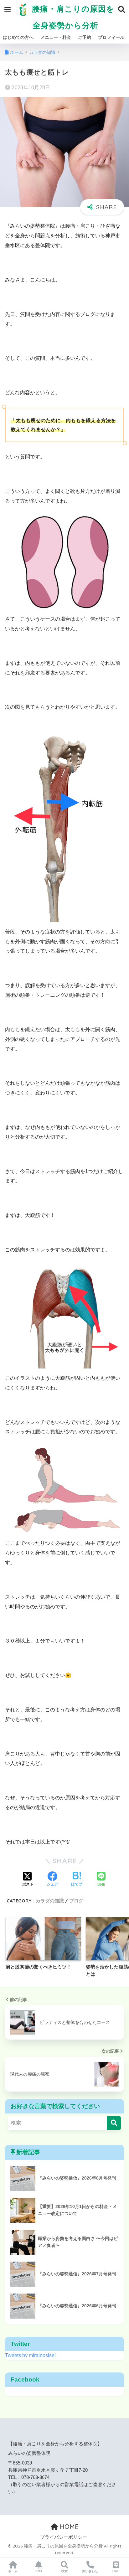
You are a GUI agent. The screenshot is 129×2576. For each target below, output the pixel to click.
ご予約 (85, 37)
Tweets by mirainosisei (30, 2355)
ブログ (76, 1901)
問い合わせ (90, 2571)
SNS (39, 2571)
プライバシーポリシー (64, 2537)
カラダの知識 (50, 1901)
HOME (68, 2527)
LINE (116, 2571)
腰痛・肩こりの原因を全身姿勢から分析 (72, 17)
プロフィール (111, 37)
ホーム (13, 2571)
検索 (64, 2571)
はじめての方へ (18, 37)
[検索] (114, 2123)
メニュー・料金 (56, 37)
